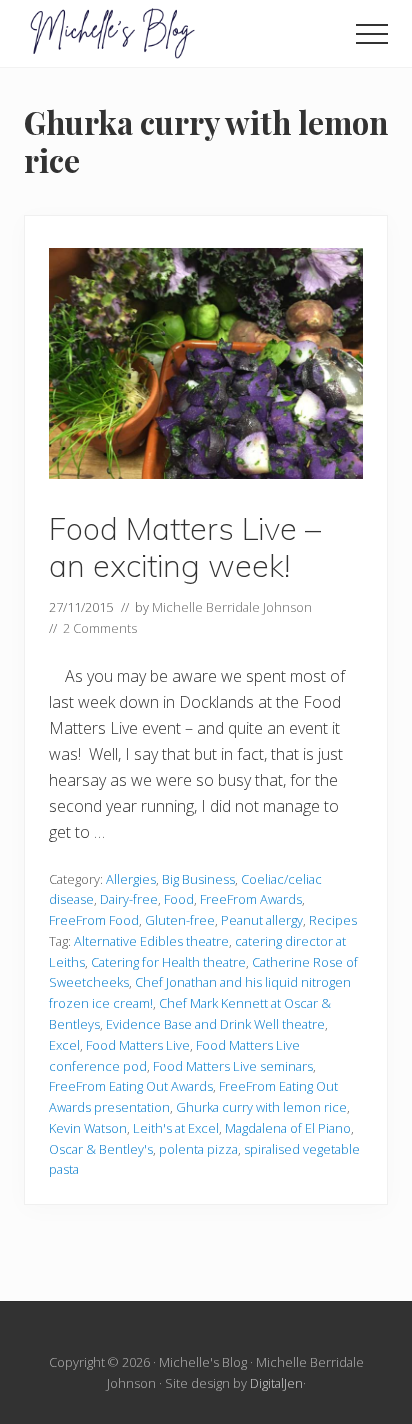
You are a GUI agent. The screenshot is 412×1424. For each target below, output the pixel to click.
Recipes (333, 920)
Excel (64, 1045)
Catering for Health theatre (168, 962)
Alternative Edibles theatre (151, 941)
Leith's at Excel (176, 1128)
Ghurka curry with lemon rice (261, 1107)
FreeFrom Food (94, 920)
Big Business (198, 879)
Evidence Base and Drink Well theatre (215, 1024)
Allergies (131, 879)
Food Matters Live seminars (233, 1066)
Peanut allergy (262, 920)
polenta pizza (198, 1149)
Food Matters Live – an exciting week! (185, 547)
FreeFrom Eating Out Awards (131, 1086)
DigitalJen (276, 1383)
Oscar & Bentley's (101, 1149)
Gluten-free (180, 920)
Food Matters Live (138, 1045)
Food (179, 899)
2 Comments (100, 628)
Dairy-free (129, 899)
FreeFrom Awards (251, 899)
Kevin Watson (88, 1128)
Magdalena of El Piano (288, 1128)
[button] (372, 34)
